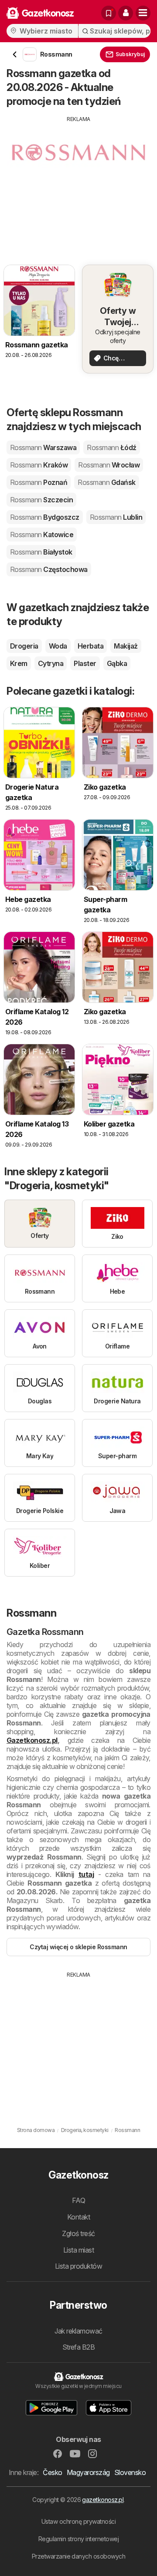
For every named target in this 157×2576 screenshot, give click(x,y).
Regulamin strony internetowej (78, 2539)
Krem (19, 663)
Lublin (116, 517)
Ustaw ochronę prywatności (78, 2521)
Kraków (39, 465)
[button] (126, 13)
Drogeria (24, 646)
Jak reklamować (78, 2331)
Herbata (90, 646)
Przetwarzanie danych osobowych (79, 2556)
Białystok (41, 552)
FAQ (78, 2200)
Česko (52, 2472)
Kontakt (78, 2217)
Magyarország (88, 2472)
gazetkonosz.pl (103, 2500)
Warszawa (43, 447)
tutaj (86, 1874)
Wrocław (109, 465)
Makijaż (126, 646)
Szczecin (41, 500)
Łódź (111, 447)
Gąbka (117, 663)
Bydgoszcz (45, 517)
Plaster (85, 663)
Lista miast (78, 2250)
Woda (58, 646)
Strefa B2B (79, 2347)
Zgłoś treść (78, 2233)
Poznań (39, 482)
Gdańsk (106, 482)
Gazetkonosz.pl (32, 1740)
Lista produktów (78, 2266)
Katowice (42, 535)
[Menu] (143, 13)
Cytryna (51, 663)
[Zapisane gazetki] (109, 13)
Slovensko (130, 2472)
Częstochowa (49, 569)
